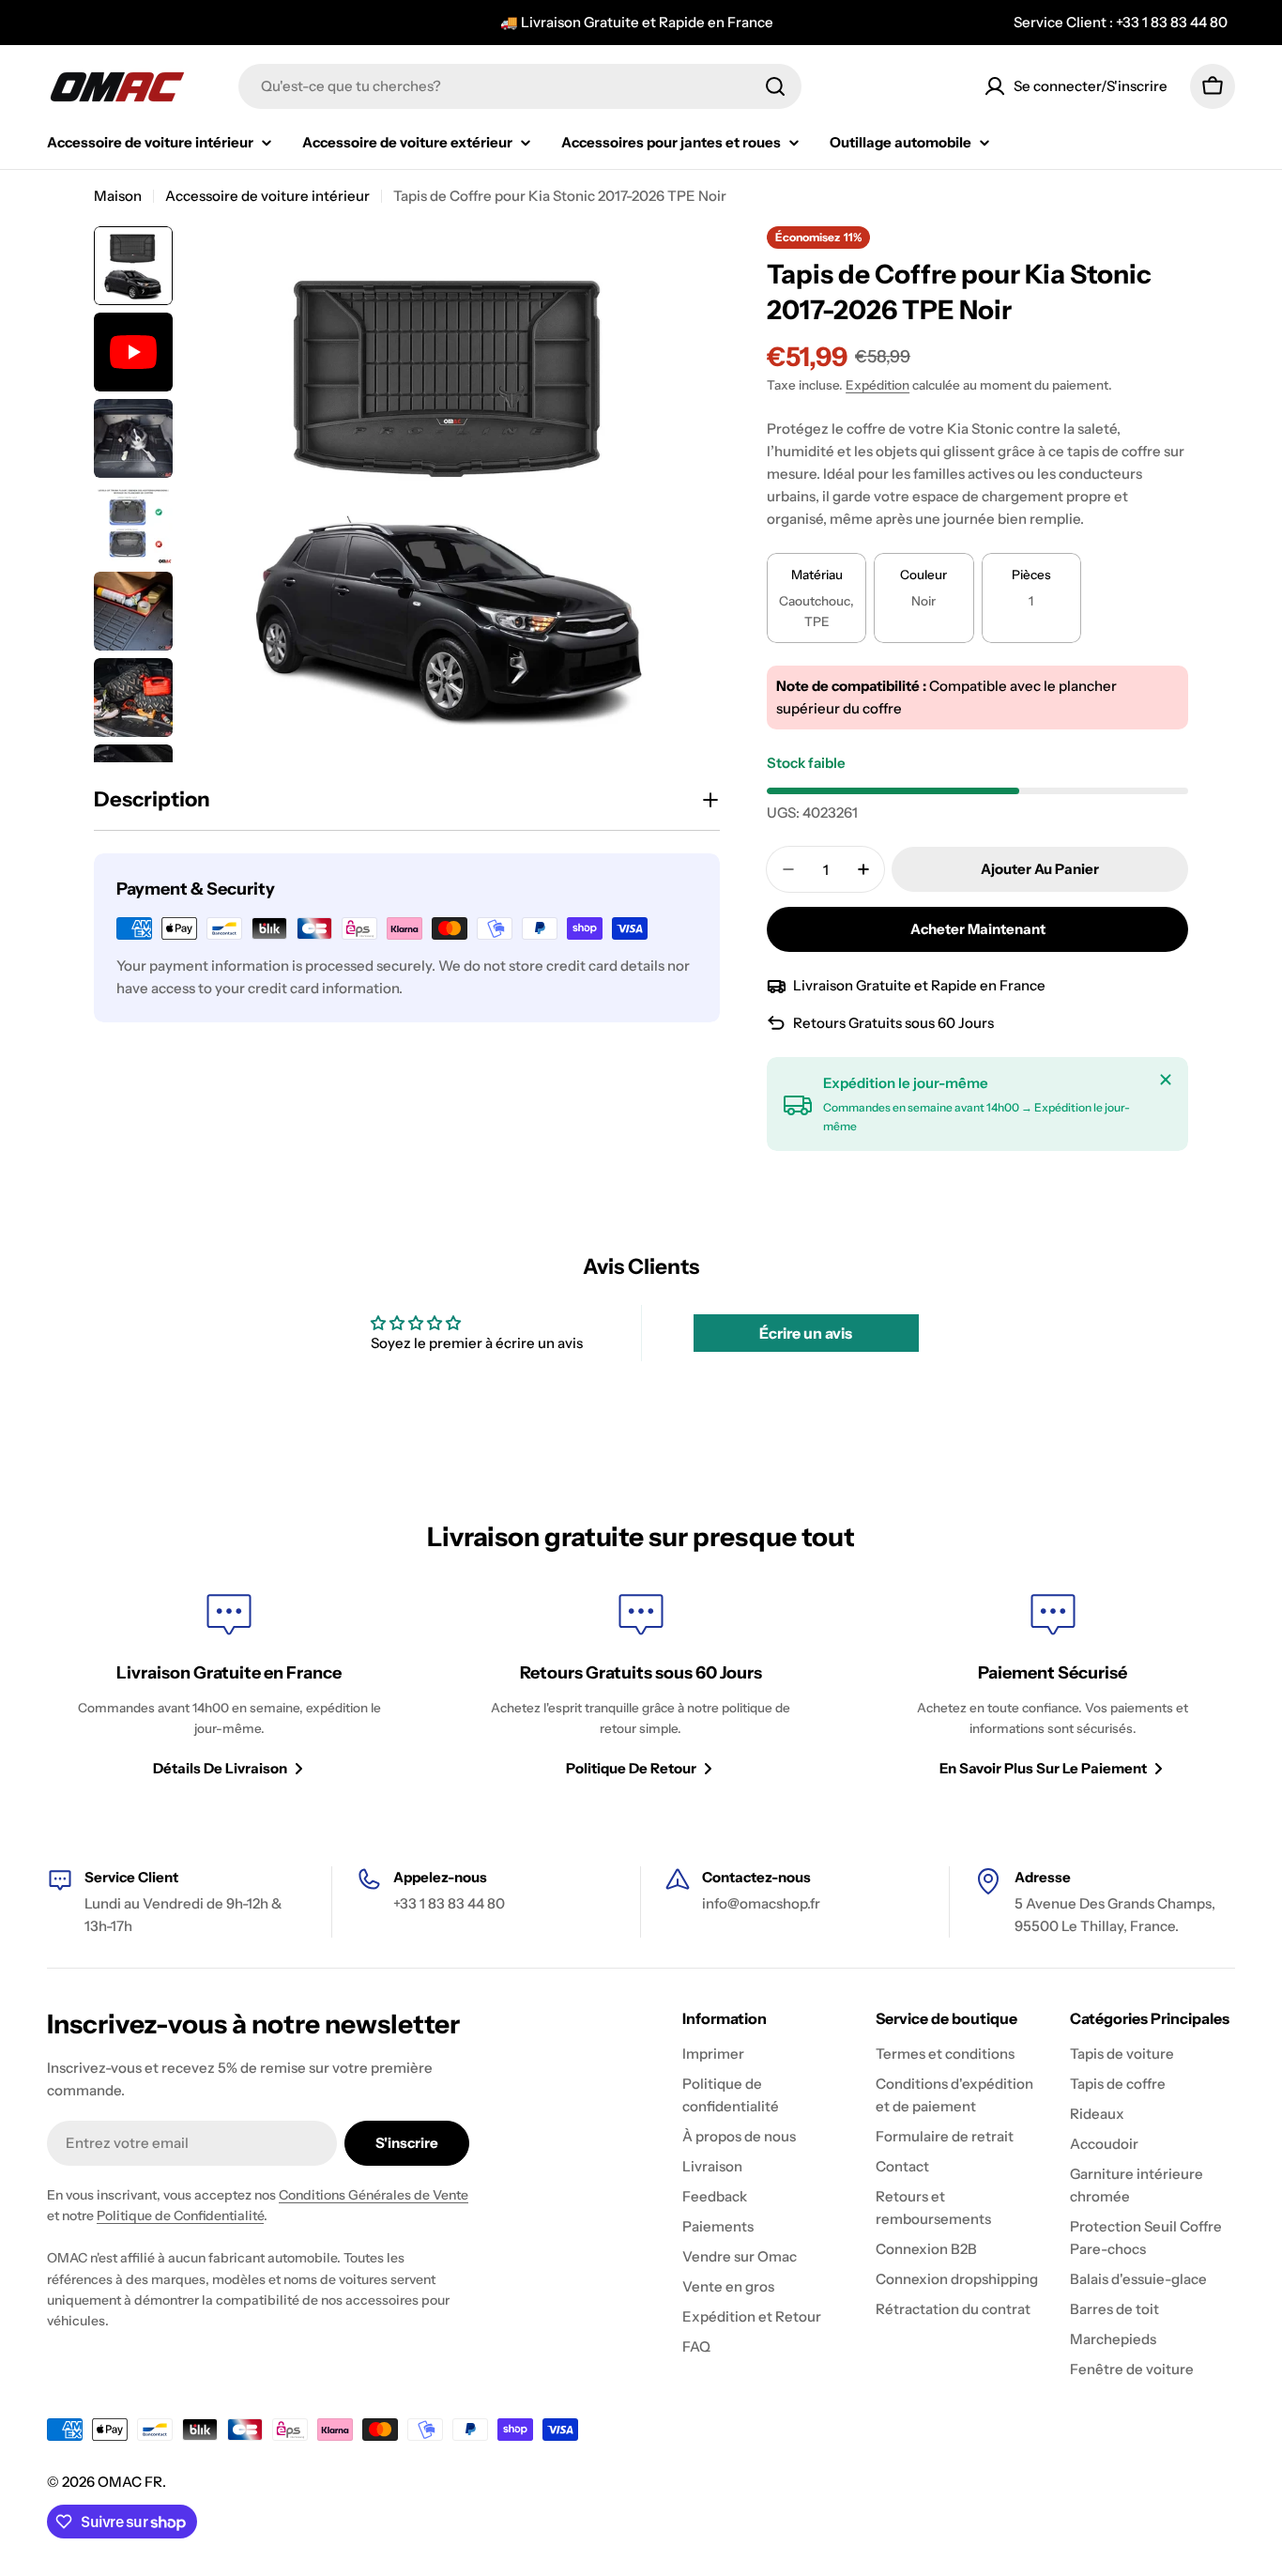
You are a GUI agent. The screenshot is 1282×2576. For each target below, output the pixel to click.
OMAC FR (130, 2482)
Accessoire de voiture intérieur (267, 196)
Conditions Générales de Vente (374, 2195)
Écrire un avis (806, 1333)
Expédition (878, 385)
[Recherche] (775, 86)
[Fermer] (1166, 1080)
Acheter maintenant (978, 929)
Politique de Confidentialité (180, 2216)
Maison (118, 196)
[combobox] (520, 86)
